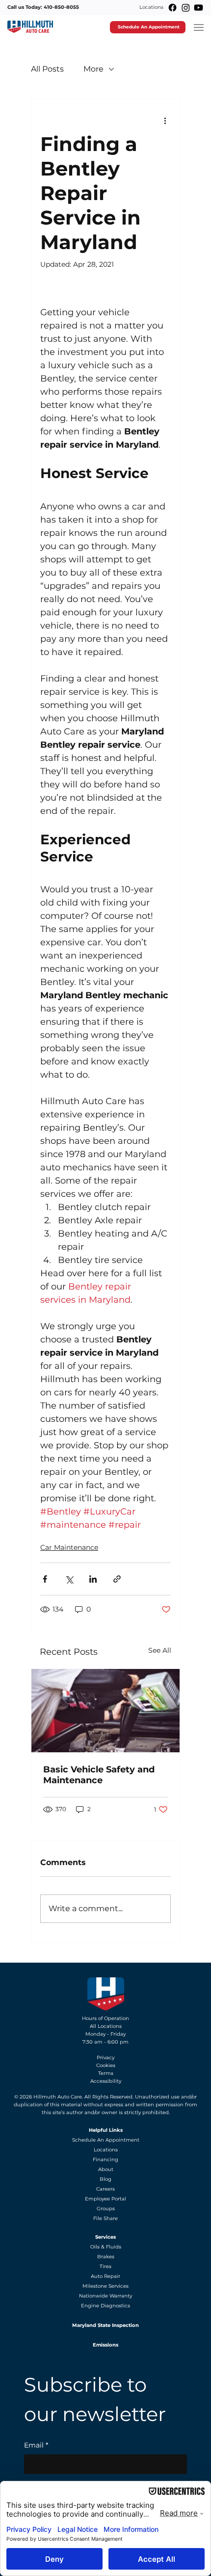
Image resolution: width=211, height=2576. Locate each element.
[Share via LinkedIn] (93, 1579)
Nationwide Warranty (105, 2296)
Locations (151, 7)
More (93, 69)
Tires (105, 2266)
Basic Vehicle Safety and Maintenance (99, 1775)
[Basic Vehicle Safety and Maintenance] (105, 1711)
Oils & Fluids (106, 2247)
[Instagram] (186, 8)
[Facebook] (172, 8)
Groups (106, 2209)
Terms (106, 2073)
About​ (106, 2169)
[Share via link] (117, 1579)
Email (36, 2445)
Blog (105, 2179)
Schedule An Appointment (106, 2140)
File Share (105, 2218)
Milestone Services (105, 2286)
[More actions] (165, 121)
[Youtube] (198, 8)
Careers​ (105, 2189)
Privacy (105, 2058)
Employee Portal (105, 2199)
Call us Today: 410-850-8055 (43, 7)
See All (160, 1650)
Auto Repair (105, 2276)
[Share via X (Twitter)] (69, 1579)
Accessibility (106, 2081)
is (57, 2105)
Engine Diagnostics (105, 2306)
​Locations (106, 2150)
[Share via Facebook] (45, 1579)
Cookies (106, 2065)
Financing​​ (105, 2159)
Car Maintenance (69, 1547)
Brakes (106, 2257)
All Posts (47, 69)
